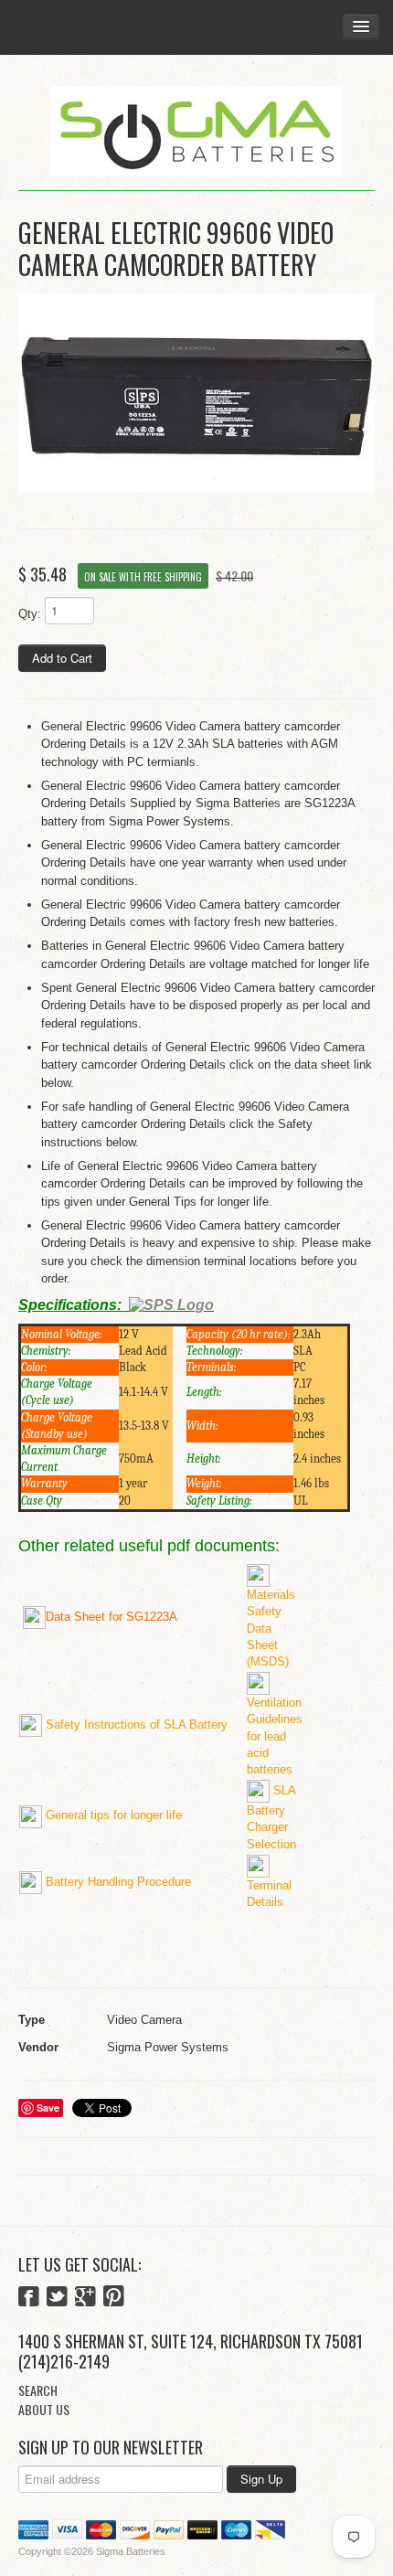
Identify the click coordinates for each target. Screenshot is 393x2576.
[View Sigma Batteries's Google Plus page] (85, 2298)
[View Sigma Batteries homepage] (196, 132)
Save (48, 2108)
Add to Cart (62, 658)
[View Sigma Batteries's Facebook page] (29, 2298)
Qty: (30, 614)
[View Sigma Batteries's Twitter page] (57, 2298)
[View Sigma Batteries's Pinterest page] (114, 2298)
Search (38, 2390)
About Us (44, 2409)
